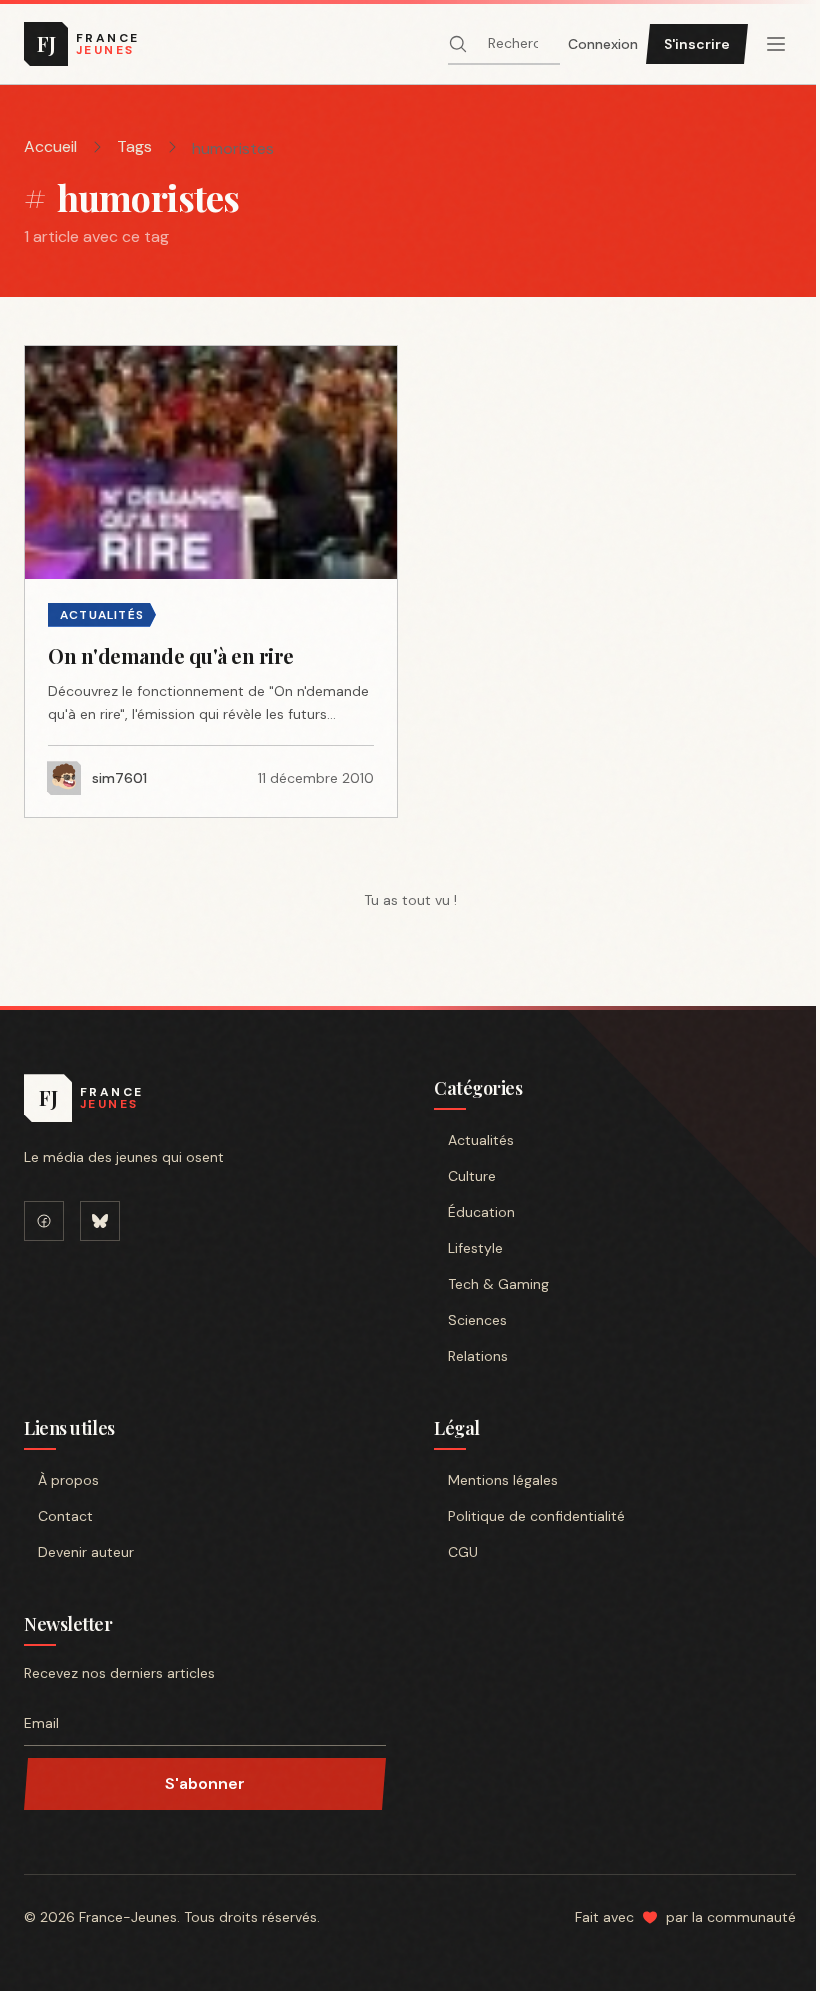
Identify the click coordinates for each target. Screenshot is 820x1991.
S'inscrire (697, 44)
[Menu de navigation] (776, 44)
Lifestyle (475, 1248)
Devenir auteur (86, 1552)
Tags (134, 146)
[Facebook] (44, 1221)
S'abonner (205, 1783)
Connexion (603, 44)
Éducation (481, 1212)
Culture (472, 1176)
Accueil (50, 146)
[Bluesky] (100, 1221)
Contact (65, 1516)
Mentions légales (503, 1480)
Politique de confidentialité (536, 1516)
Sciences (477, 1320)
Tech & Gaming (498, 1284)
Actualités (481, 1140)
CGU (463, 1552)
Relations (478, 1356)
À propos (68, 1480)
